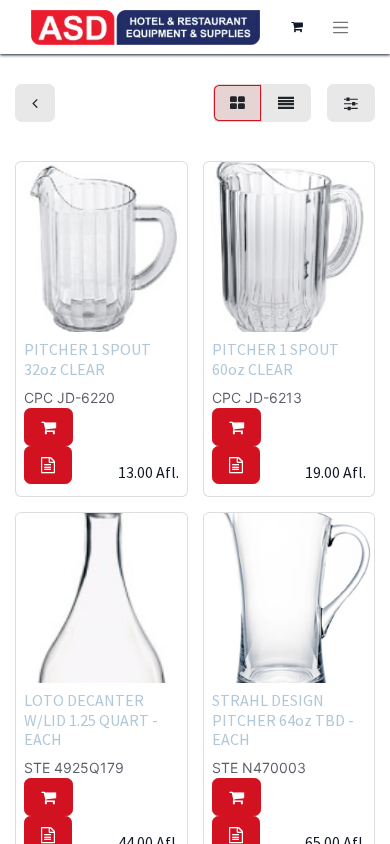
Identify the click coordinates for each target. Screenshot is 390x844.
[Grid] (237, 103)
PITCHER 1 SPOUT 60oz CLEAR (275, 358)
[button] (48, 427)
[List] (286, 103)
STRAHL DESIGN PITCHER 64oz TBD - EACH (283, 719)
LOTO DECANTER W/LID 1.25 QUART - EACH (91, 719)
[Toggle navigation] (341, 27)
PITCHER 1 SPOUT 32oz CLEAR (87, 358)
